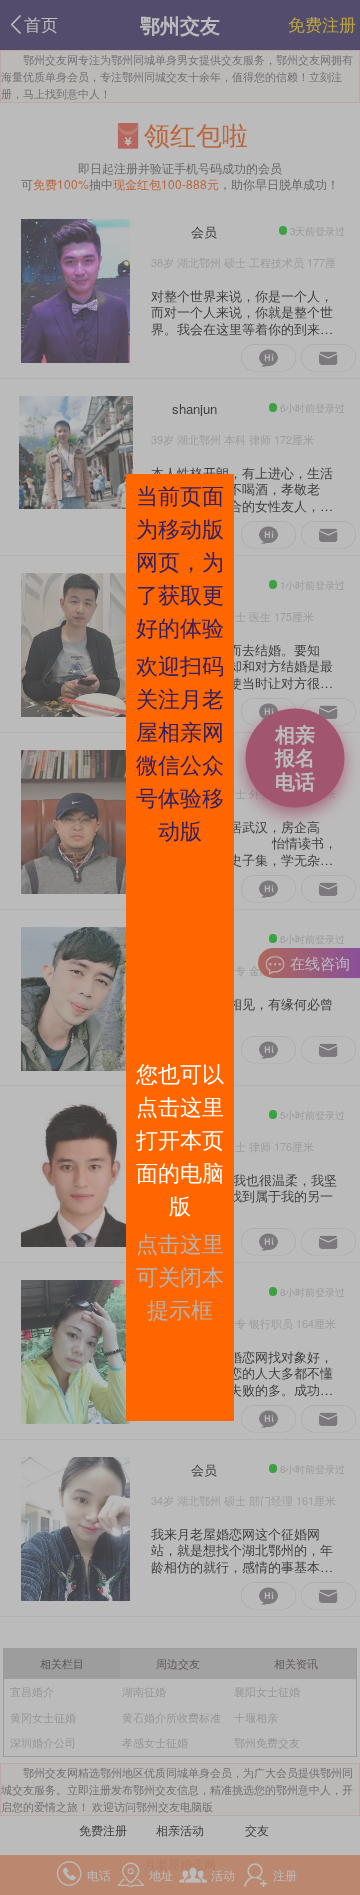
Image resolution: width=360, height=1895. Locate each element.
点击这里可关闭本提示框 (180, 1275)
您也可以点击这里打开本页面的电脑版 (180, 1138)
